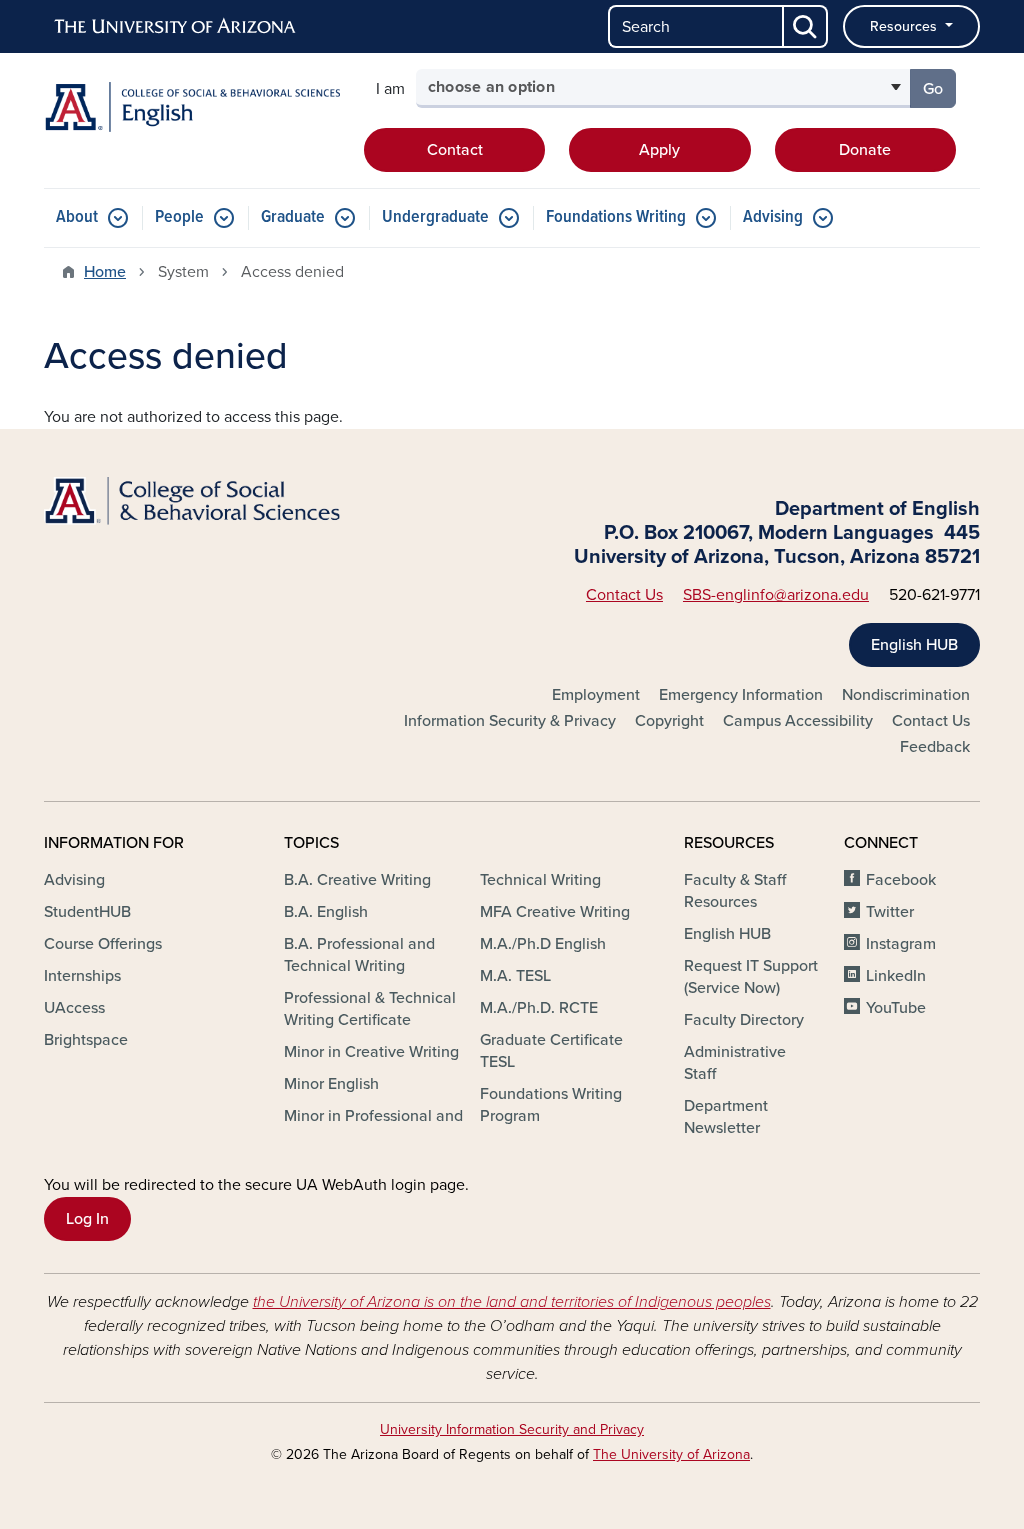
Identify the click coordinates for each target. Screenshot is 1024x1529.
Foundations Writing (616, 217)
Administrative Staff (735, 1063)
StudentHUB (87, 912)
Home (105, 272)
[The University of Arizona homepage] (176, 27)
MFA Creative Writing (555, 912)
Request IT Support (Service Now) (751, 977)
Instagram (901, 944)
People (179, 217)
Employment (596, 695)
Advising (773, 217)
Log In (87, 1219)
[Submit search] (806, 26)
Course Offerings (103, 944)
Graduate (293, 217)
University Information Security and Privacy (512, 1429)
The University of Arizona (671, 1454)
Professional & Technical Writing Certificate (370, 1009)
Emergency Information (741, 695)
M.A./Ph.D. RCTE (539, 1008)
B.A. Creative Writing (357, 880)
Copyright (669, 721)
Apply (659, 150)
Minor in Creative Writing (371, 1052)
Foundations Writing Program (551, 1105)
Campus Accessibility (798, 721)
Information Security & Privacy (510, 721)
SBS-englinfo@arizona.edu (776, 595)
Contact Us (624, 595)
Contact (455, 150)
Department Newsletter (726, 1117)
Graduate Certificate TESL (551, 1051)
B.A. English (326, 912)
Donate (865, 150)
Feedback (935, 747)
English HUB (914, 645)
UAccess (74, 1008)
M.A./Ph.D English (543, 944)
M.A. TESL (515, 976)
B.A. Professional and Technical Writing (359, 955)
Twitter (890, 912)
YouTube (896, 1008)
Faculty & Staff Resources (735, 891)
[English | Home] (192, 107)
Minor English (331, 1084)
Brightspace (86, 1040)
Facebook (901, 880)
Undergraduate (435, 217)
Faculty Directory (744, 1020)
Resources (905, 26)
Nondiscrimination (906, 695)
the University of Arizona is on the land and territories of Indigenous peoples (512, 1302)
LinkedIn (896, 976)
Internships (82, 976)
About (77, 217)
